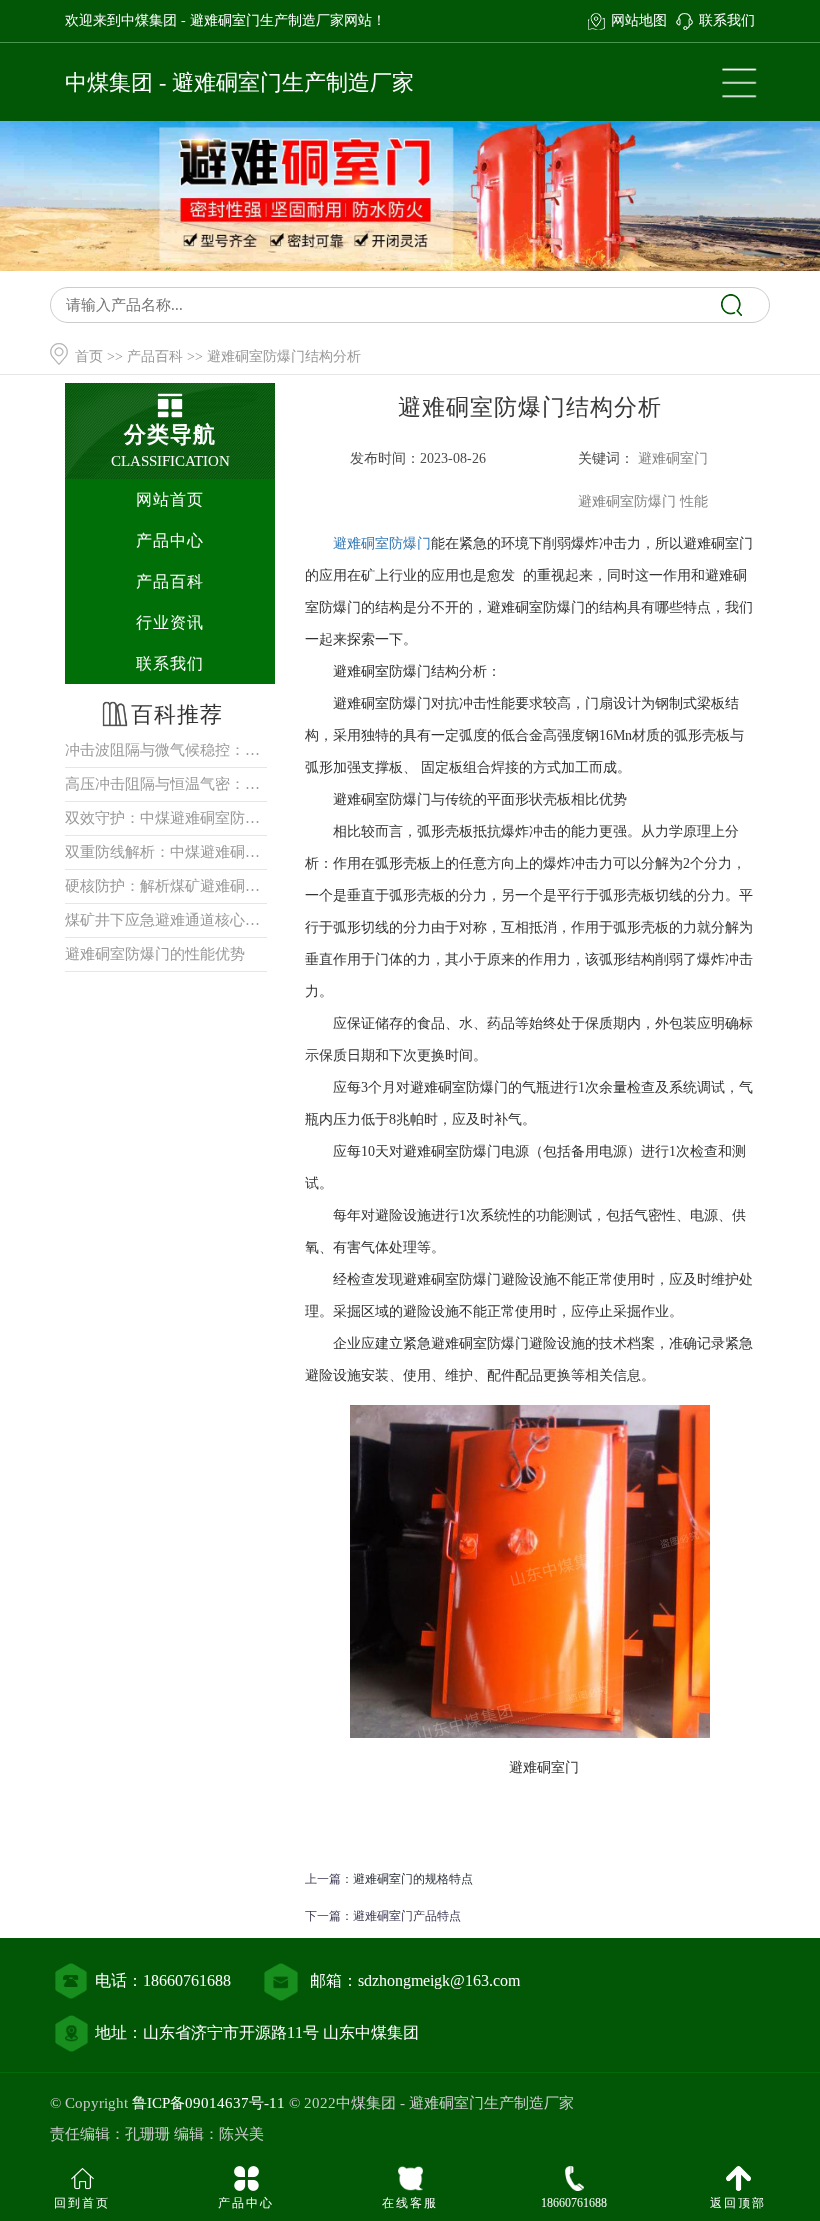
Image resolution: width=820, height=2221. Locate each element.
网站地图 (639, 20)
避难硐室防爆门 (382, 543)
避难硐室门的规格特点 (413, 1879)
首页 (89, 356)
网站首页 (170, 499)
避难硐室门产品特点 (407, 1916)
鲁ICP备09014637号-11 (208, 2103)
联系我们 (727, 20)
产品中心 (170, 540)
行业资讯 (170, 622)
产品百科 (155, 356)
